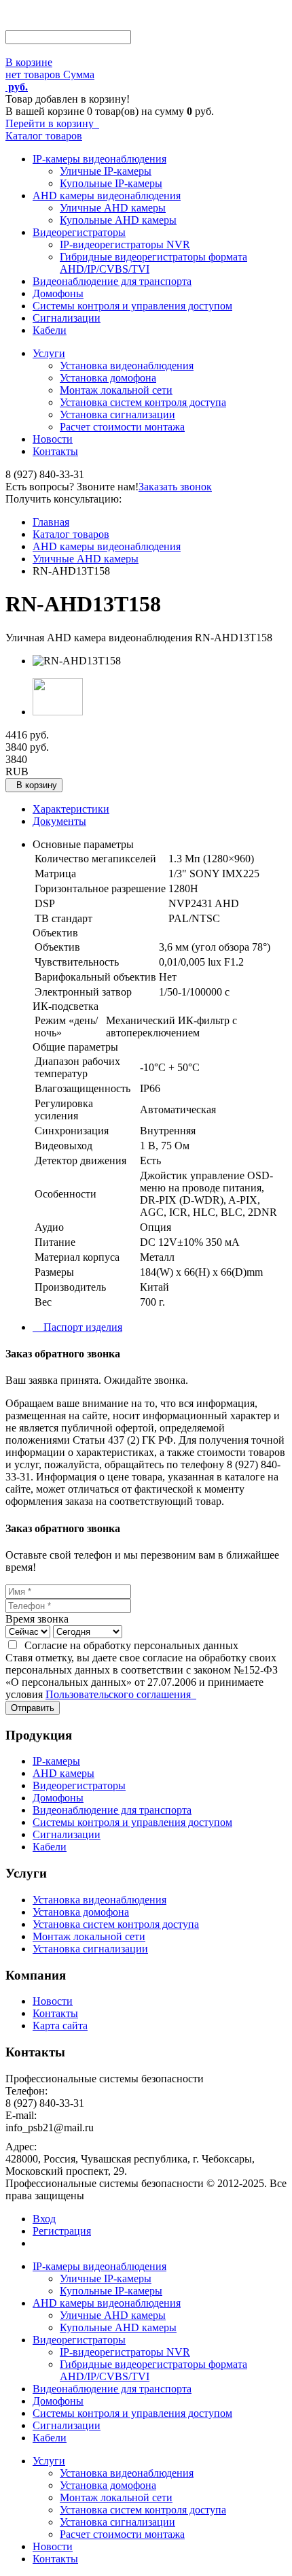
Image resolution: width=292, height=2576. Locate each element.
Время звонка (37, 1619)
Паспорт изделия (77, 1327)
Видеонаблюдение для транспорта (112, 281)
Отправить (33, 1708)
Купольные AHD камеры (118, 220)
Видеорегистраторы (79, 232)
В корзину (34, 785)
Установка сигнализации (117, 414)
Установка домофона (108, 378)
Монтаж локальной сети (116, 390)
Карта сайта (60, 2026)
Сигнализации (67, 318)
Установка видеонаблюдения (127, 366)
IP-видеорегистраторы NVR (125, 244)
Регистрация (62, 2231)
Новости (53, 439)
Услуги (49, 353)
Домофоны (58, 293)
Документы (59, 821)
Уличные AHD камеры (113, 208)
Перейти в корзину (52, 123)
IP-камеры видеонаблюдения (99, 159)
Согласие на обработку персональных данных (129, 1645)
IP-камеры (56, 1761)
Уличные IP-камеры (106, 171)
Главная (51, 522)
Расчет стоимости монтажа (122, 427)
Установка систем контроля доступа (143, 402)
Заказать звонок (175, 487)
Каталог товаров (44, 136)
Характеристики (71, 809)
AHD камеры (63, 1773)
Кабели (50, 330)
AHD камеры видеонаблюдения (107, 196)
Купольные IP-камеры (111, 183)
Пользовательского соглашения (121, 1694)
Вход (44, 2219)
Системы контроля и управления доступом (132, 306)
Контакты (55, 451)
